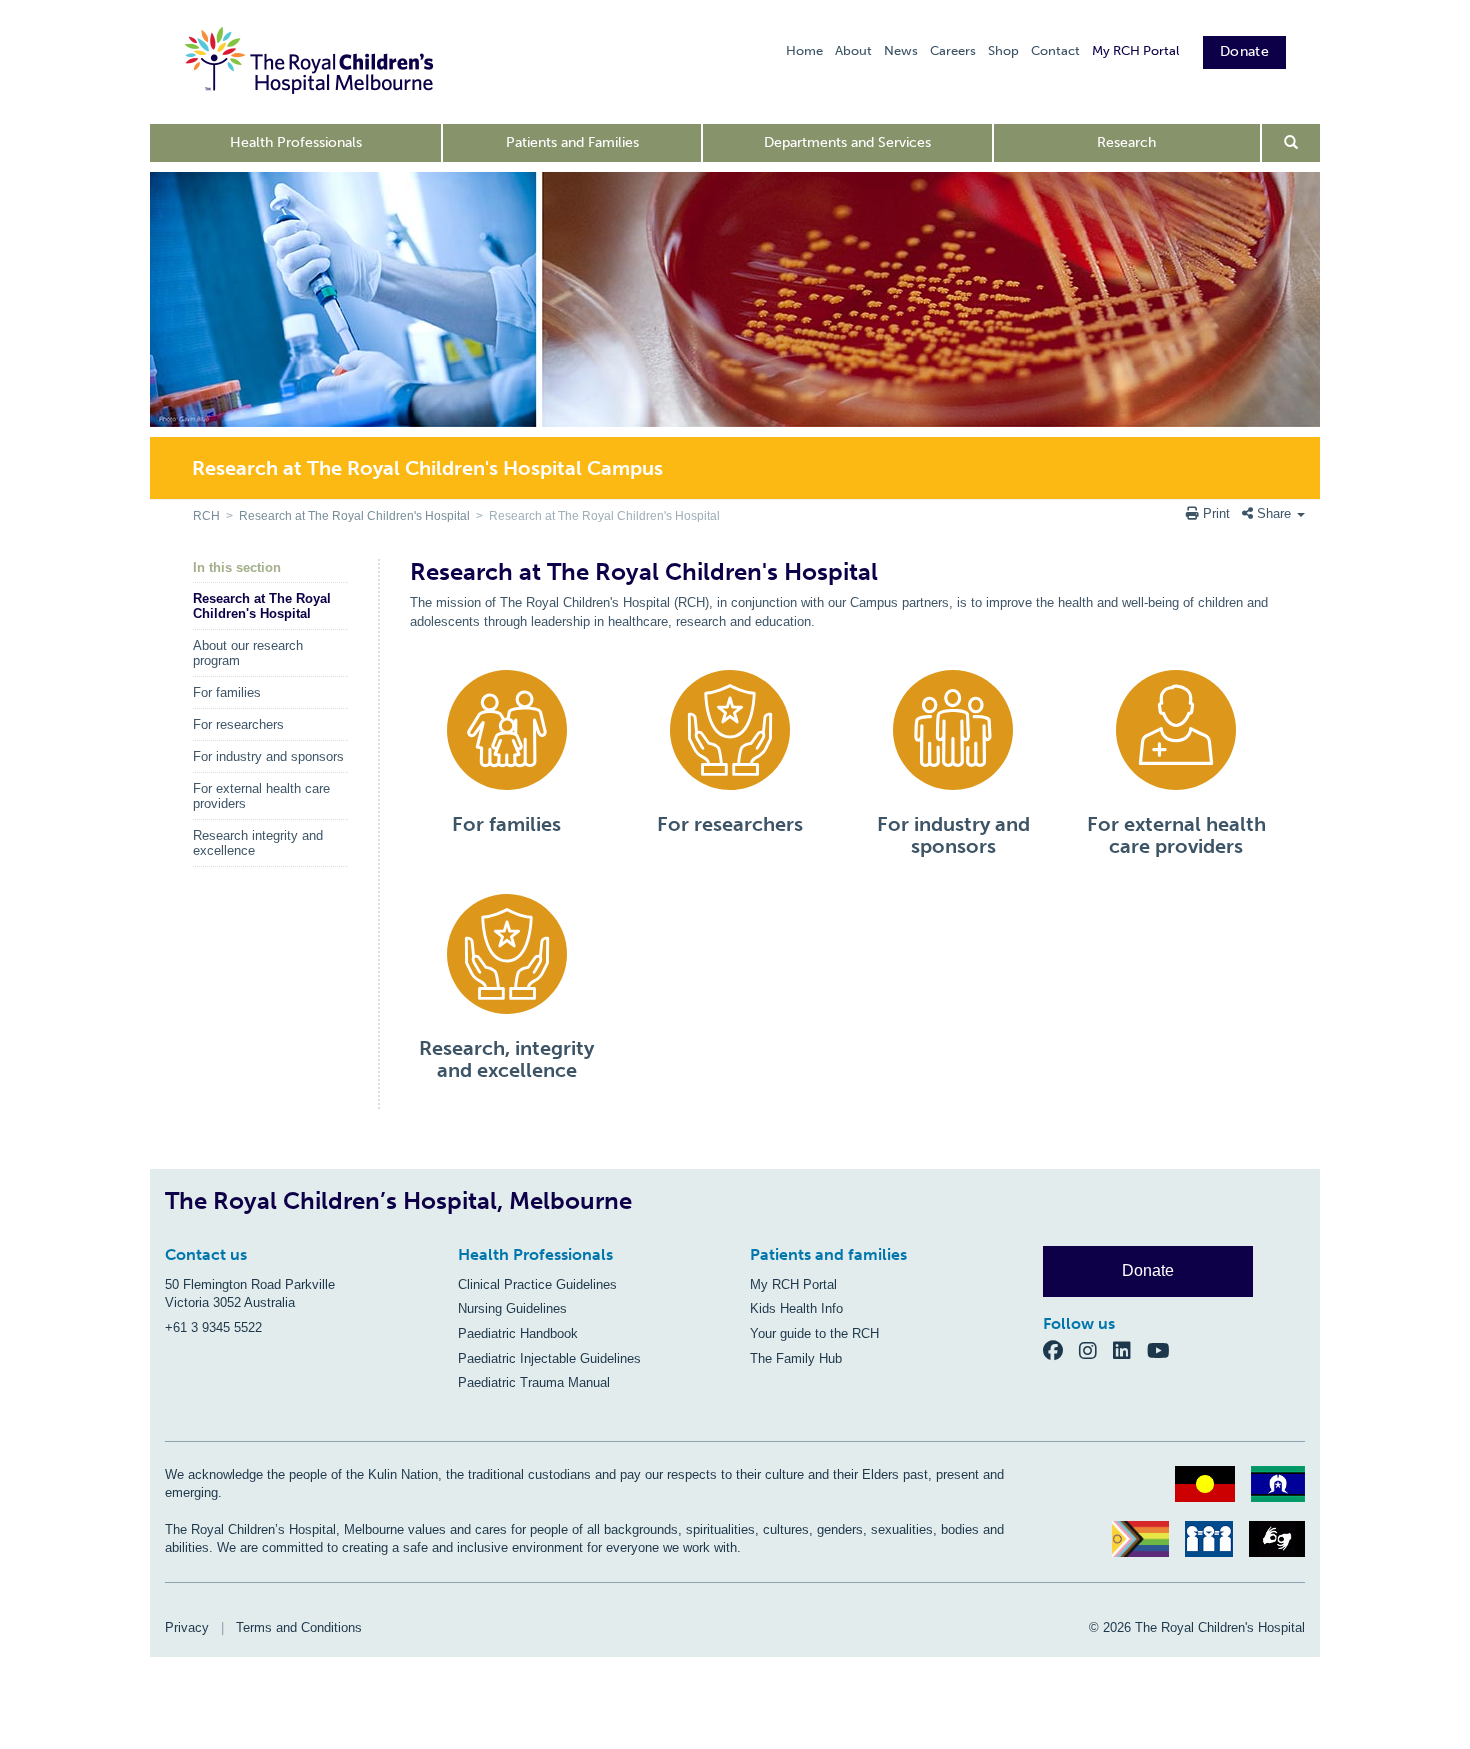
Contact (1055, 50)
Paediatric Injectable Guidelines (549, 1358)
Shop (1003, 50)
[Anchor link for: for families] (443, 824)
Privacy (187, 1627)
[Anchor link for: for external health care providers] (1078, 824)
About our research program (248, 653)
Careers (953, 50)
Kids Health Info (796, 1308)
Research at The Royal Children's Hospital (354, 516)
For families (227, 692)
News (901, 50)
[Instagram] (1096, 1349)
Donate (1244, 51)
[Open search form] (1291, 143)
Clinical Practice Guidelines (537, 1284)
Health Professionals (296, 142)
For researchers (238, 724)
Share (1274, 513)
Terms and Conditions (299, 1627)
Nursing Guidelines (512, 1308)
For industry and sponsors (268, 756)
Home (804, 50)
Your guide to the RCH (814, 1333)
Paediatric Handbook (518, 1333)
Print (1216, 513)
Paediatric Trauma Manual (534, 1382)
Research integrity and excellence (258, 843)
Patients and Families (572, 142)
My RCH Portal (1135, 50)
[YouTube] (1164, 1349)
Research (1126, 142)
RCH (206, 516)
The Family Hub (796, 1358)
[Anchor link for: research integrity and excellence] (410, 1048)
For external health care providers (261, 796)
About (853, 50)
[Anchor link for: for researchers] (648, 824)
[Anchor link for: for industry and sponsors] (868, 824)
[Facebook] (1061, 1349)
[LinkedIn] (1130, 1349)
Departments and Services (847, 142)
